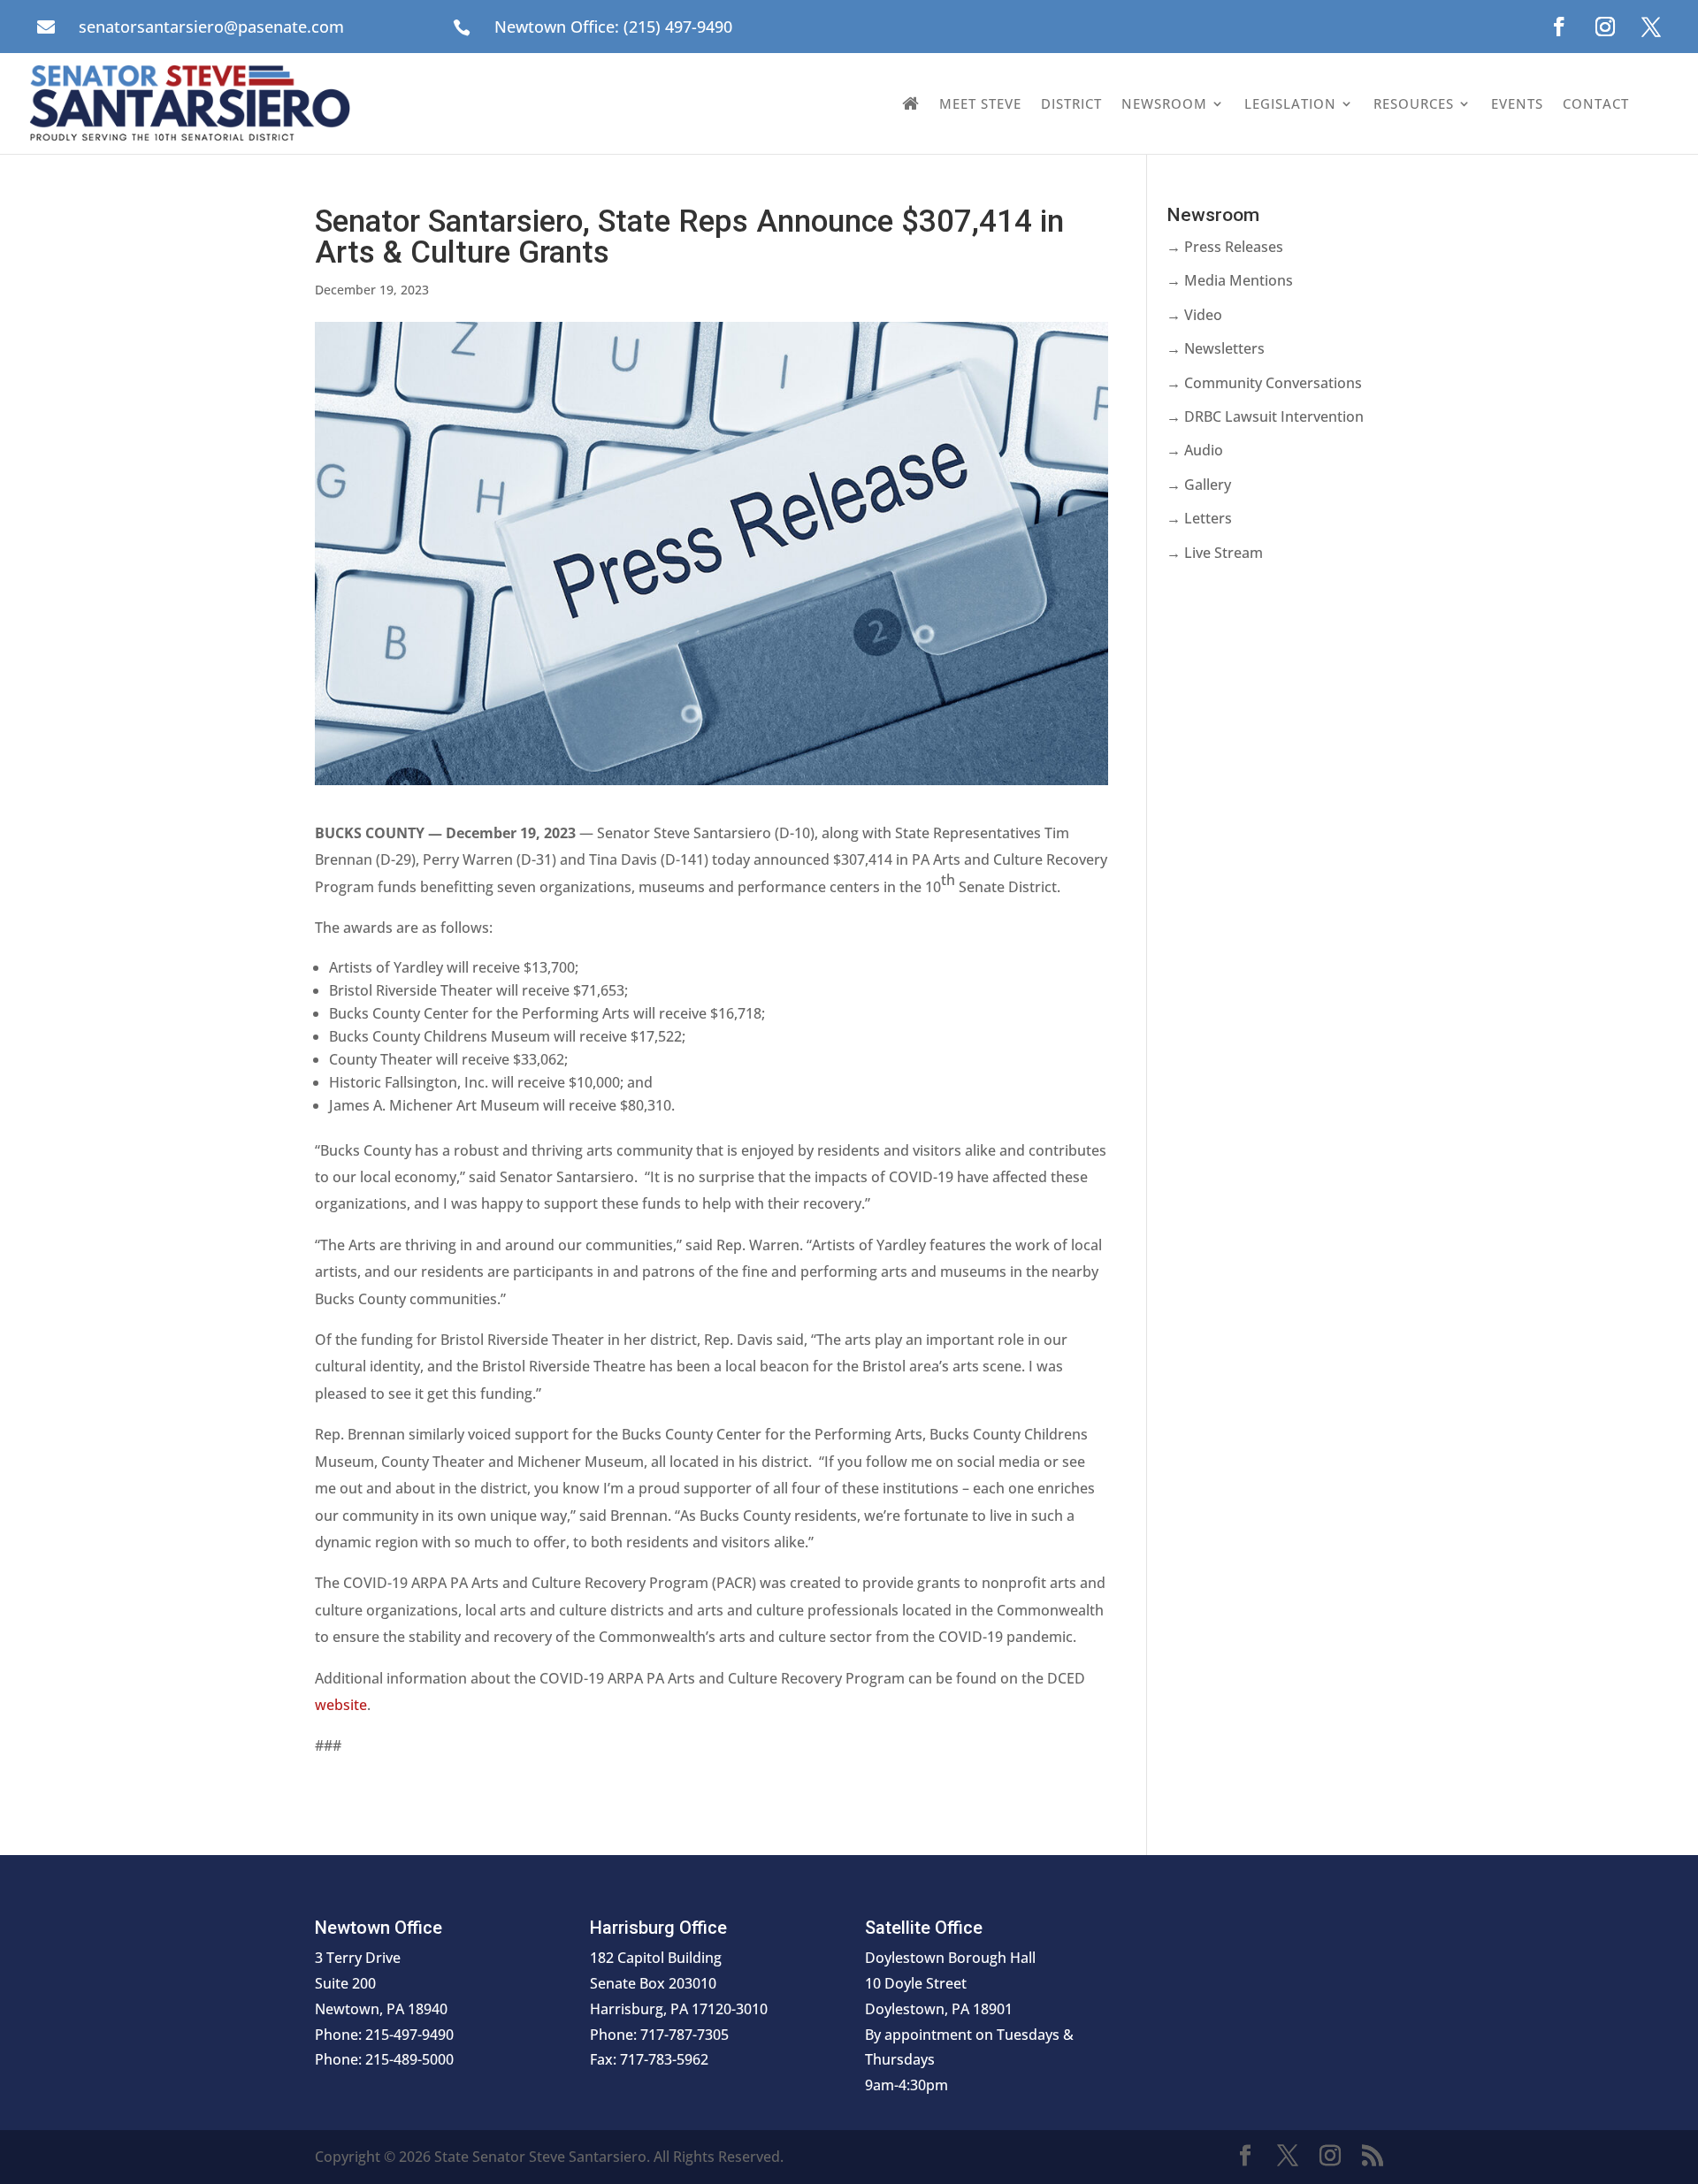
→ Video (1194, 315)
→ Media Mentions (1230, 280)
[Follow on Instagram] (1605, 27)
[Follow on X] (1651, 27)
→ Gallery (1199, 485)
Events (1517, 103)
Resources (1414, 103)
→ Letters (1199, 518)
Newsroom (1164, 103)
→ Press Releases (1225, 247)
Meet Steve (980, 103)
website (341, 1705)
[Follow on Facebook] (1559, 27)
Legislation (1290, 103)
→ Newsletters (1216, 348)
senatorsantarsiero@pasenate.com (211, 27)
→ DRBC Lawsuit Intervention (1265, 416)
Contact (1596, 103)
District (1071, 103)
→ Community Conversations (1264, 383)
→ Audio (1195, 450)
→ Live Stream (1215, 553)
